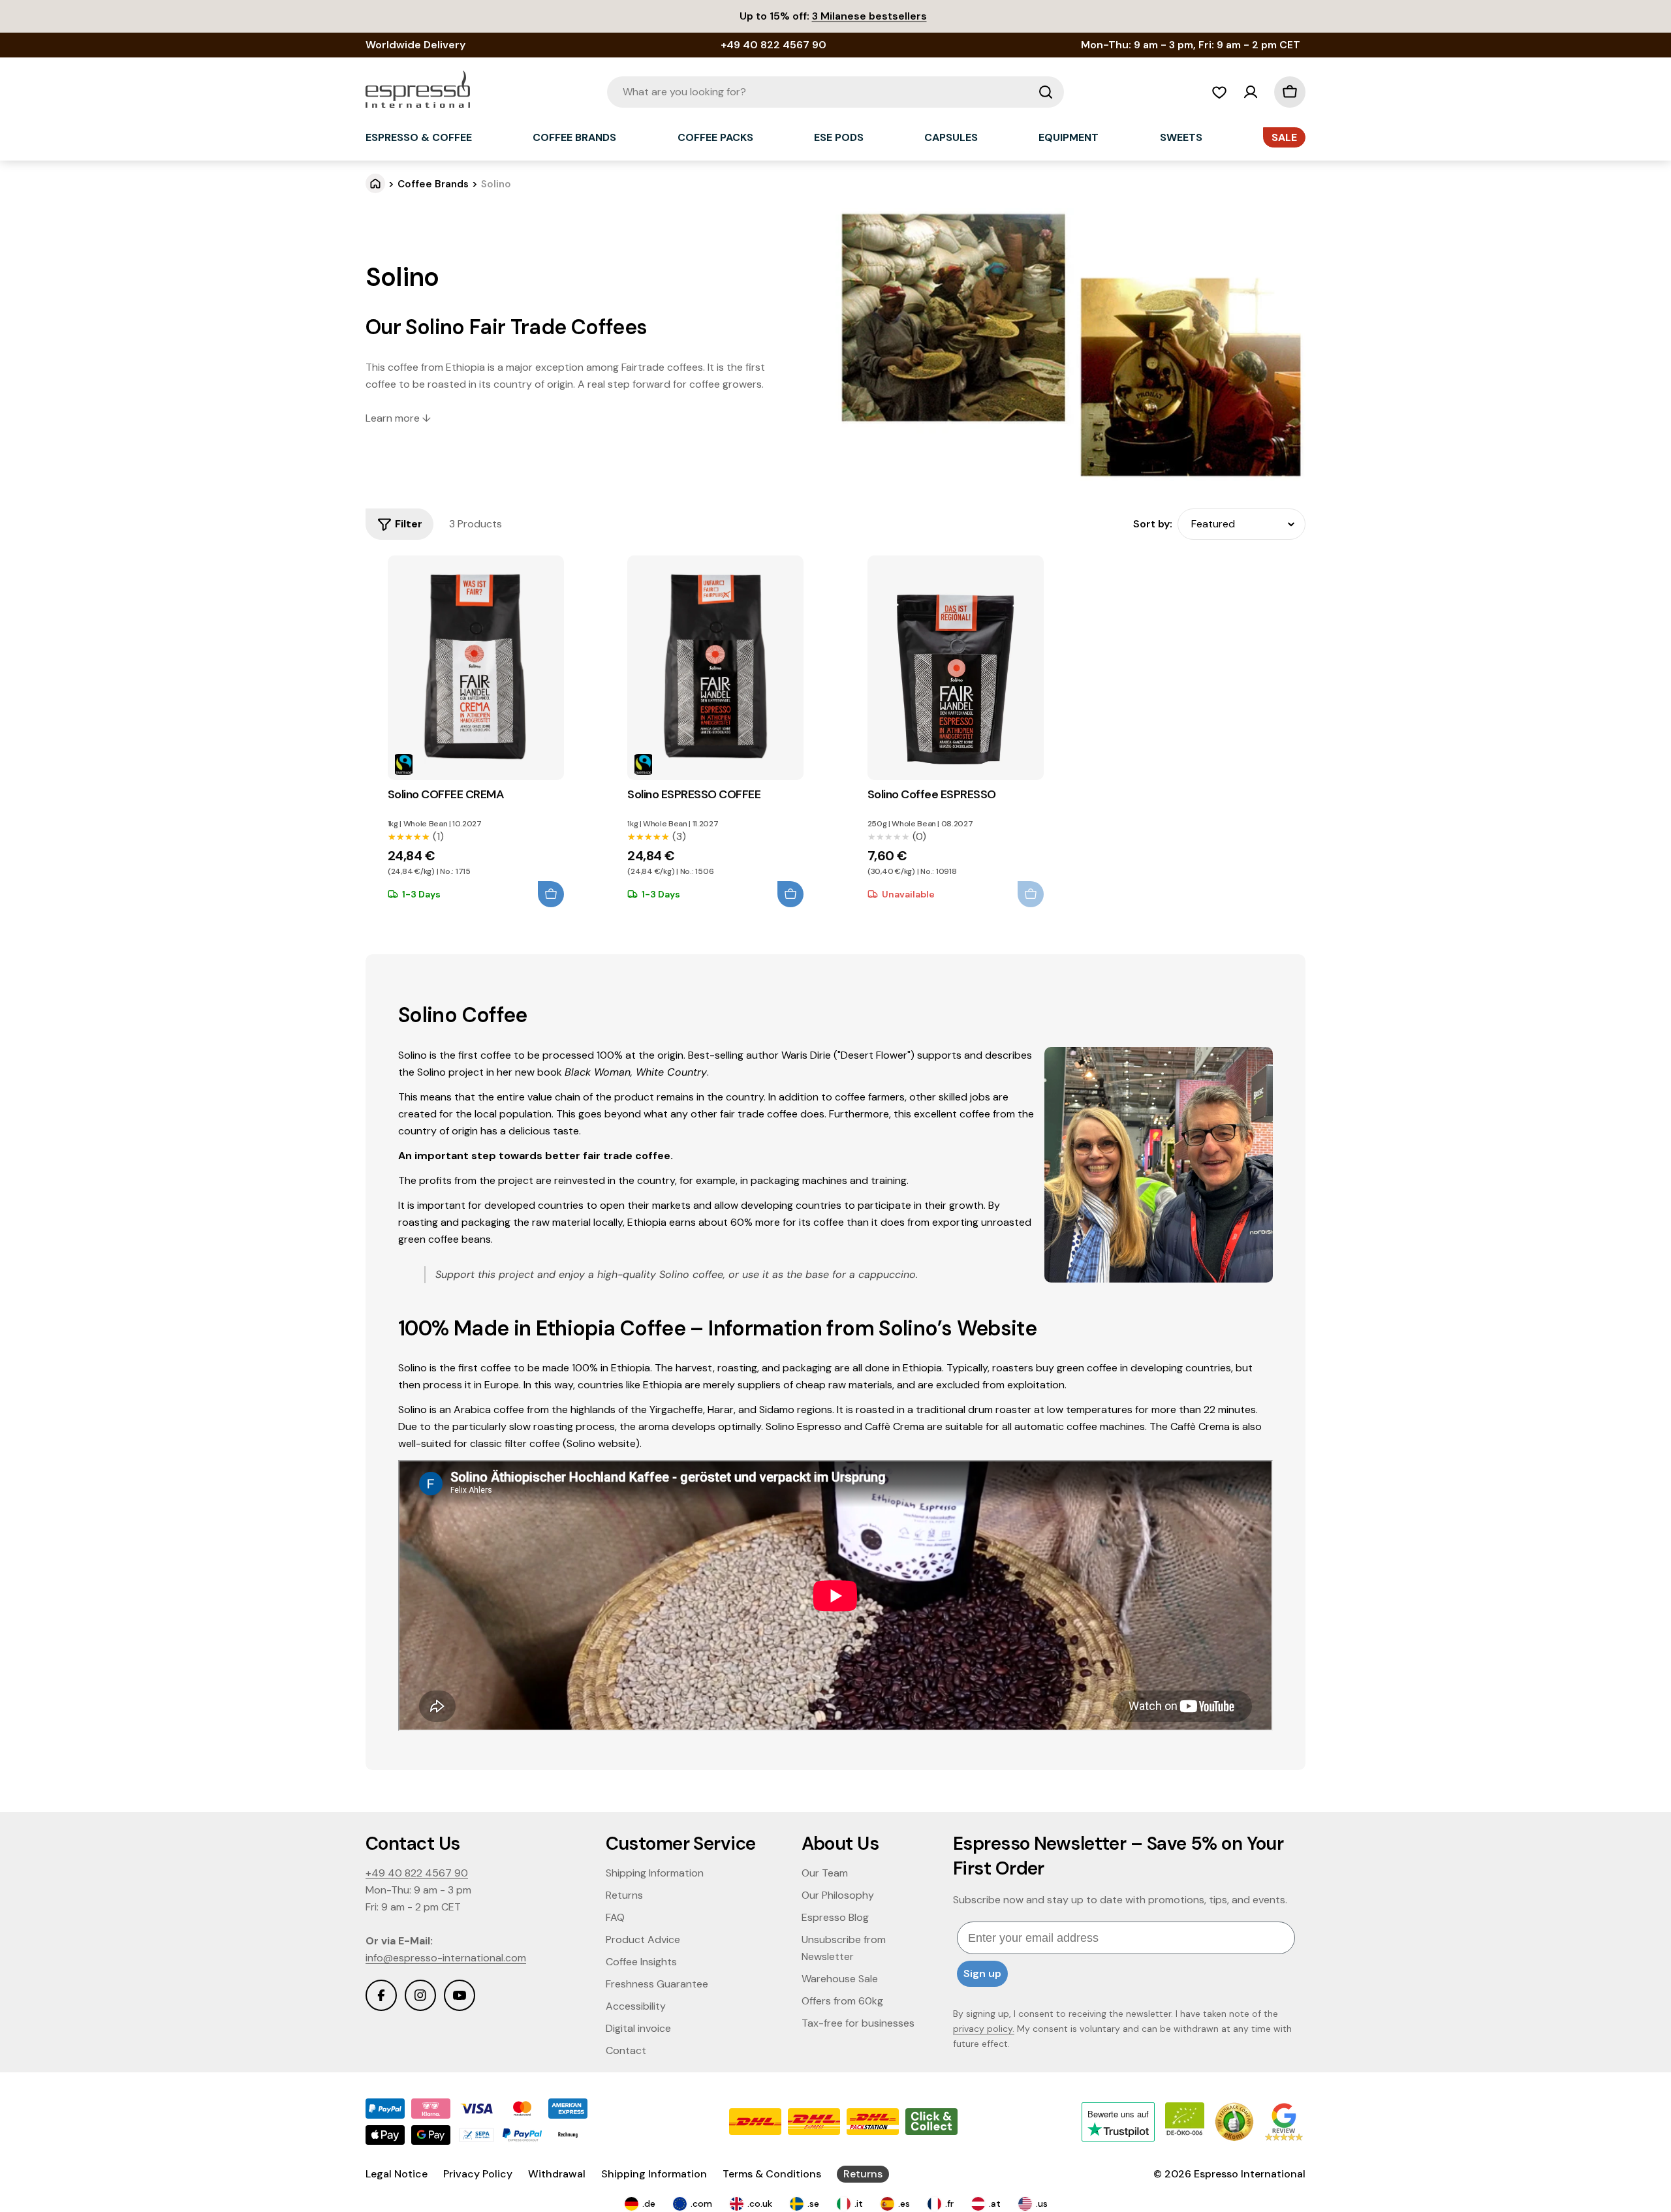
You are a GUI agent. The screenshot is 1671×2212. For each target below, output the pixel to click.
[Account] (1251, 92)
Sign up (982, 1973)
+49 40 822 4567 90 (417, 1873)
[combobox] (835, 92)
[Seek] (1046, 92)
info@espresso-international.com (446, 1958)
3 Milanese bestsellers (869, 16)
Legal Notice (397, 2174)
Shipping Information (654, 2174)
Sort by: (1153, 524)
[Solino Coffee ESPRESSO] (956, 668)
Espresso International (1250, 2174)
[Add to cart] (551, 894)
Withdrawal (557, 2174)
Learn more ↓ (398, 418)
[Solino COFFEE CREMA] (476, 668)
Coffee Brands (433, 184)
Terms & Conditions (772, 2174)
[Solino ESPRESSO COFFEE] (715, 668)
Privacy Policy (478, 2174)
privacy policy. (984, 2029)
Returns (863, 2174)
